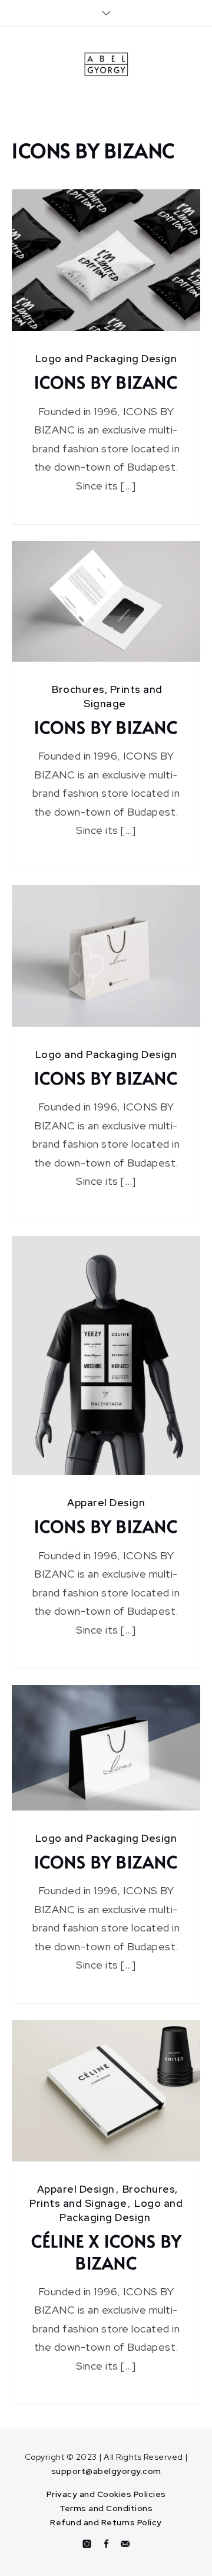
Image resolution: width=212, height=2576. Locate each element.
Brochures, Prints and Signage (104, 2196)
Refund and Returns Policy (106, 2522)
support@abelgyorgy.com (106, 2471)
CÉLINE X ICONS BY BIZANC (106, 2252)
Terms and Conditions (106, 2508)
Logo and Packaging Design (106, 359)
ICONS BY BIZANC (106, 382)
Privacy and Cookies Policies (106, 2494)
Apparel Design (106, 1503)
